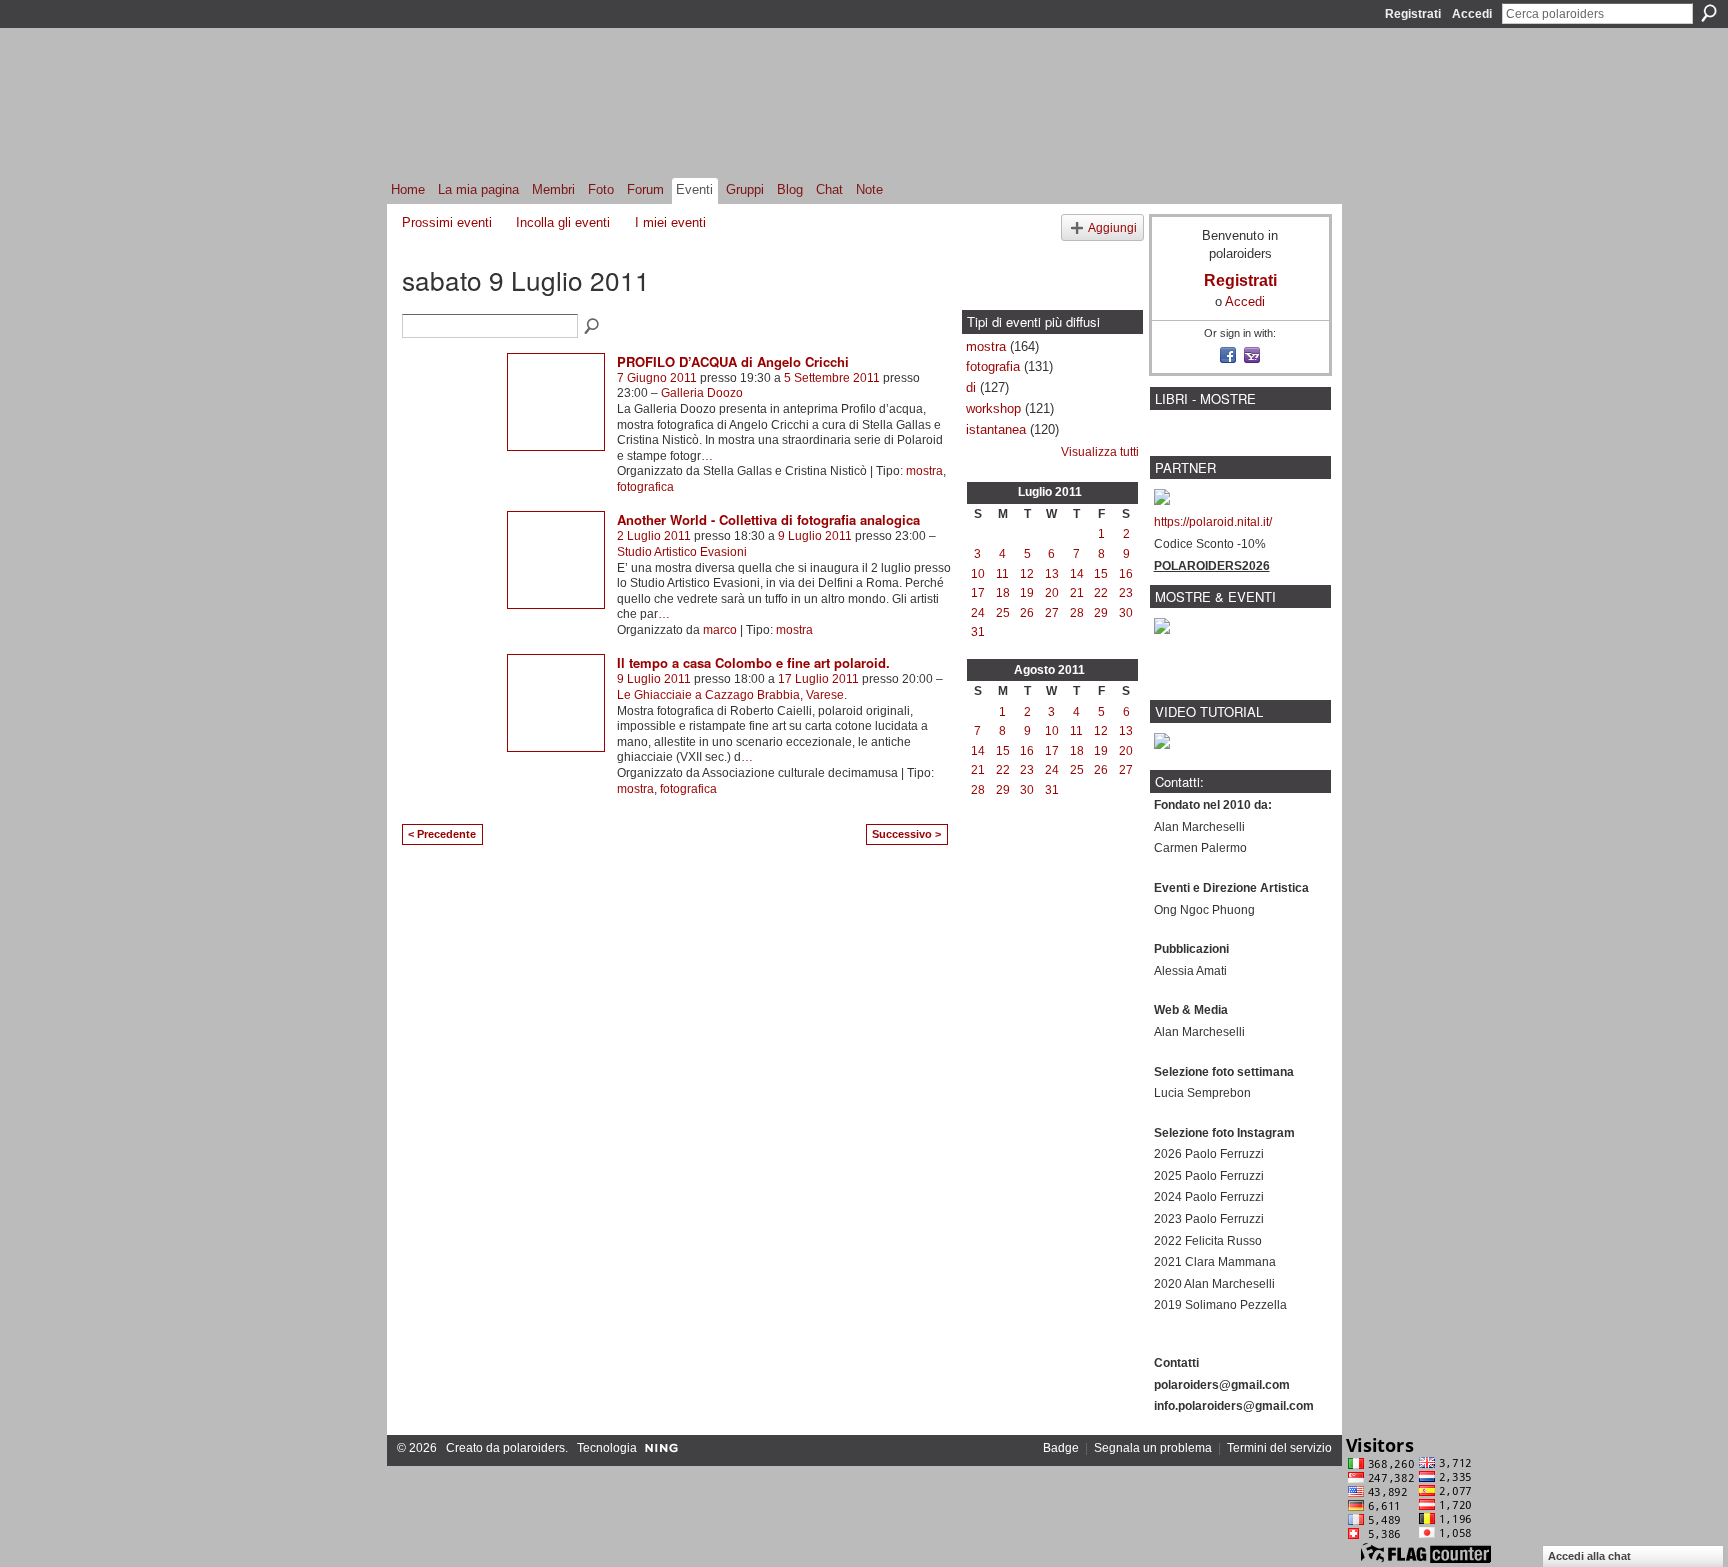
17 (978, 593)
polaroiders (534, 1448)
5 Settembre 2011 (832, 378)
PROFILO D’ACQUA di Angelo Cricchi (733, 361)
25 (1003, 613)
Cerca (1709, 13)
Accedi (1472, 14)
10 (978, 574)
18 (1003, 593)
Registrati (1413, 14)
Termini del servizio (1279, 1448)
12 (1027, 574)
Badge (1061, 1448)
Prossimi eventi (447, 222)
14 (1077, 574)
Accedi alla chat (1589, 1556)
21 (1077, 593)
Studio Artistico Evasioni (682, 552)
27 (1052, 613)
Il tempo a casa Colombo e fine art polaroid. (753, 662)
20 (1052, 593)
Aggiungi (1112, 227)
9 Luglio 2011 (815, 536)
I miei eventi (670, 222)
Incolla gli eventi (563, 222)
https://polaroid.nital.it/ (1213, 522)
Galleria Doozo (702, 393)
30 (1126, 613)
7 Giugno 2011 (657, 378)
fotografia (993, 366)
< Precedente (442, 834)
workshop (993, 408)
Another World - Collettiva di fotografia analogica (768, 519)
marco (720, 630)
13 (1052, 574)
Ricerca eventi (593, 327)
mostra (924, 471)
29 (1101, 613)
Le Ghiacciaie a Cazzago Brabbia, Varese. (732, 695)
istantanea (996, 429)
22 (1101, 593)
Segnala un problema (1153, 1448)
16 (1126, 574)
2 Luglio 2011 (654, 536)
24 (978, 613)
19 (1027, 593)
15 (1101, 574)
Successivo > (906, 834)
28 (1077, 613)
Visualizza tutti (1100, 452)
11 (1002, 574)
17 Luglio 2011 (818, 679)
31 (978, 632)
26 (1027, 613)
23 (1126, 593)
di (971, 387)
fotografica (645, 487)
